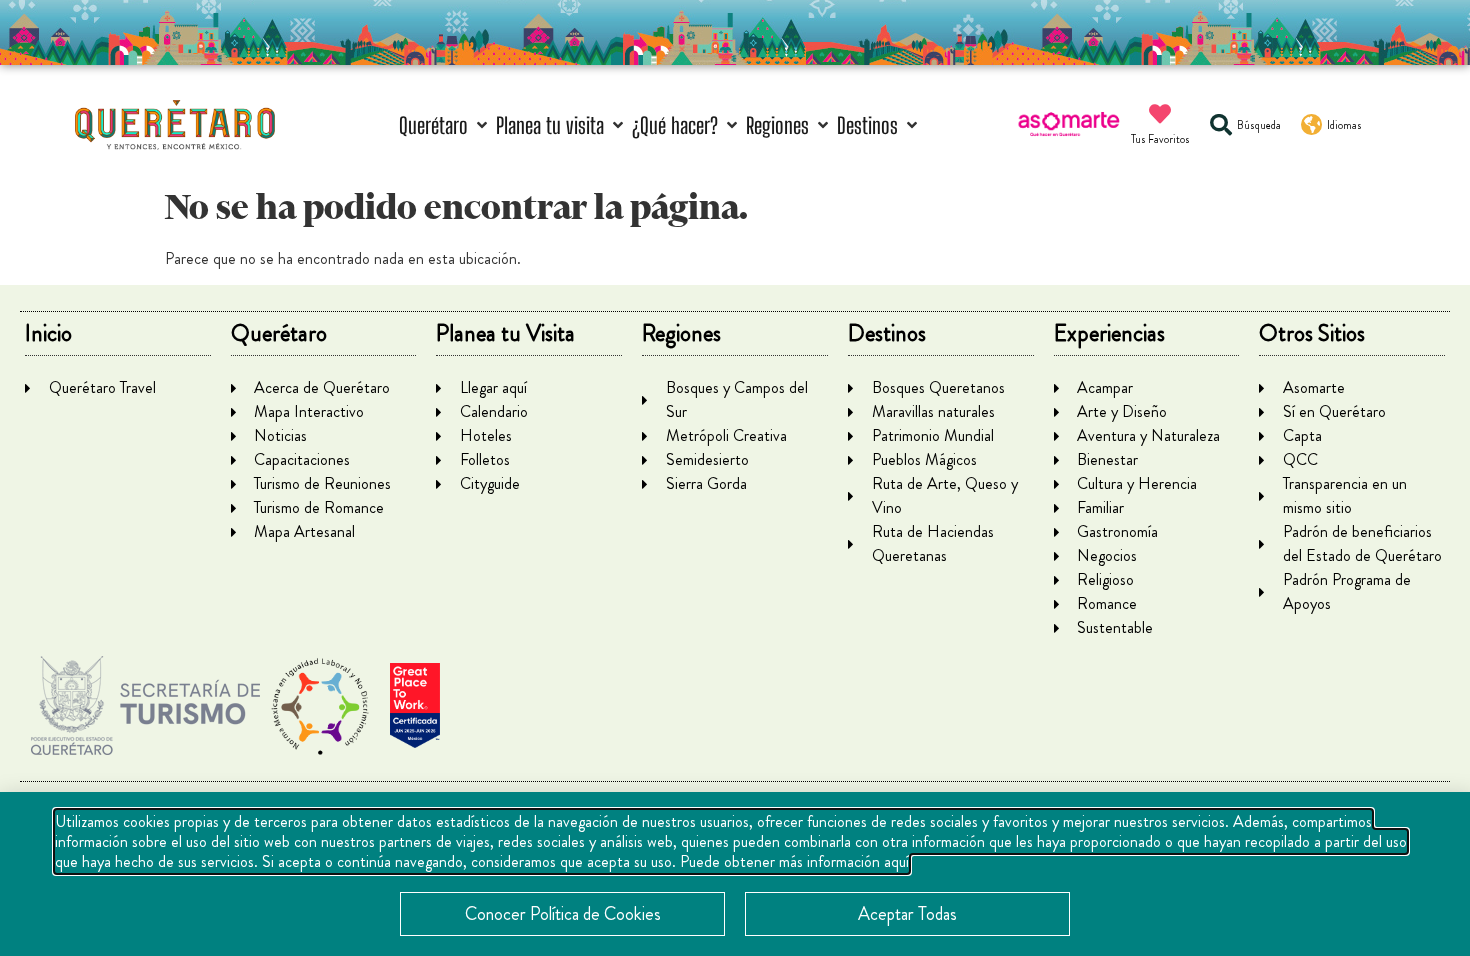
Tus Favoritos (1160, 139)
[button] (445, 125)
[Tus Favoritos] (1160, 114)
